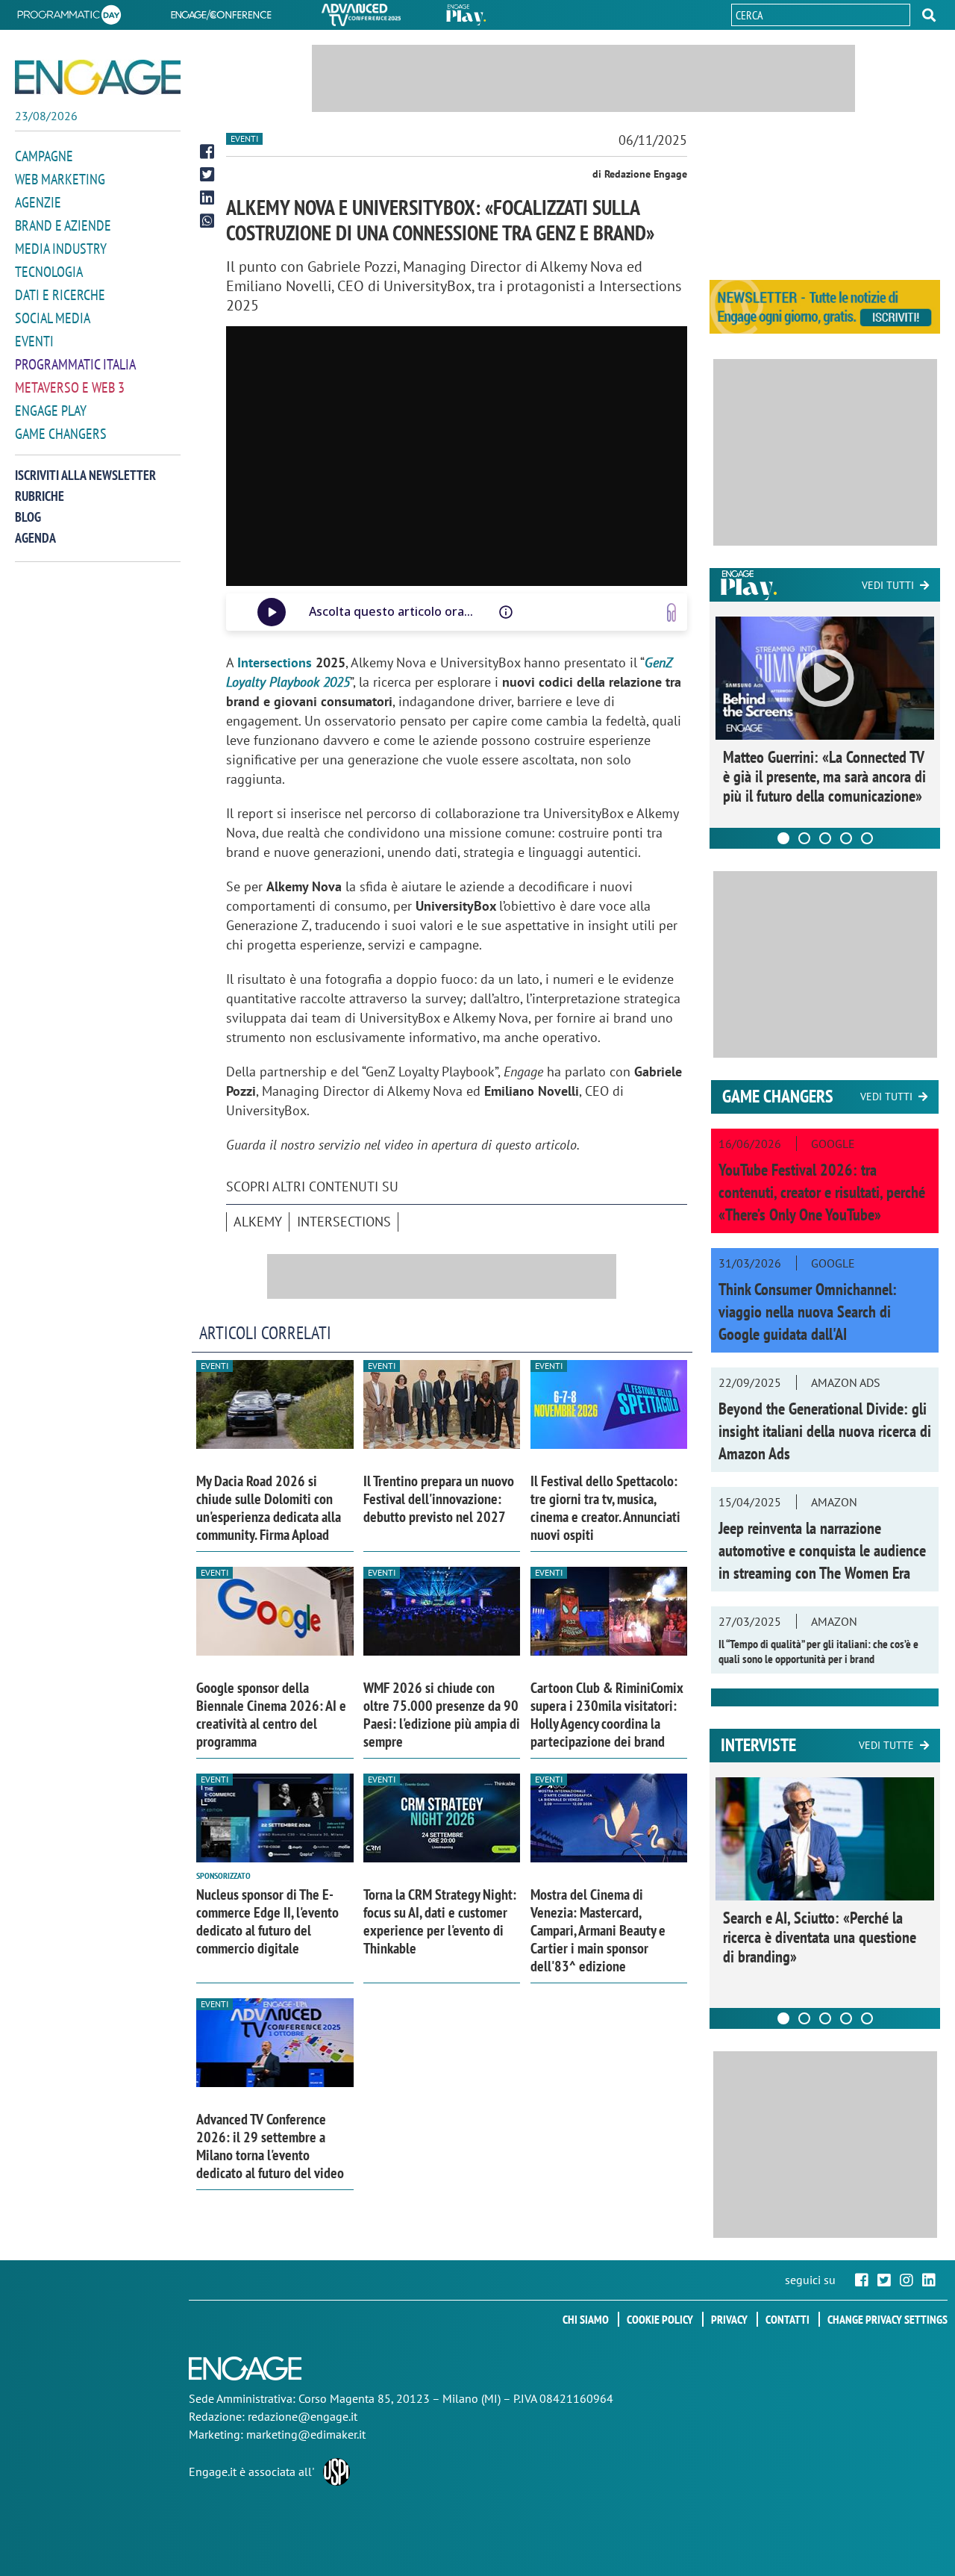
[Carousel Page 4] (846, 838)
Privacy (729, 2319)
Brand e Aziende (63, 225)
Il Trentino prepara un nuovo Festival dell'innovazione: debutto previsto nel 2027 (439, 1499)
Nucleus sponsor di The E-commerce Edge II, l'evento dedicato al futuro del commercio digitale (267, 1921)
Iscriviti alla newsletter (85, 475)
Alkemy (258, 1222)
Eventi (34, 341)
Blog (28, 517)
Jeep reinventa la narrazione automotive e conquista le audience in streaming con (822, 1550)
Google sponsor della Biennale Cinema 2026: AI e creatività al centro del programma (271, 1715)
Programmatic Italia (75, 364)
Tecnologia (49, 272)
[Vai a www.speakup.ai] (671, 612)
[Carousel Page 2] (804, 838)
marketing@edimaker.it (306, 2434)
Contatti (788, 2319)
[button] (929, 15)
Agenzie (38, 202)
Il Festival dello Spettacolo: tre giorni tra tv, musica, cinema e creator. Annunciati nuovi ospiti (605, 1508)
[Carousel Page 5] (867, 838)
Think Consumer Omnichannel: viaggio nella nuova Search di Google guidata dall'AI (808, 1312)
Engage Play (51, 411)
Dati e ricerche (60, 295)
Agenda (35, 538)
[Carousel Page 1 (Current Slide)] (783, 838)
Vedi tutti (888, 585)
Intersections (275, 662)
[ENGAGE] (98, 77)
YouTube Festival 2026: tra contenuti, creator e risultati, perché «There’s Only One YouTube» (822, 1192)
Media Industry (61, 249)
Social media (53, 318)
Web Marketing (60, 179)
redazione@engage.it (303, 2416)
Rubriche (40, 496)
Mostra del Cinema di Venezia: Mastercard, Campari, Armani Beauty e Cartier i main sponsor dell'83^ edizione (598, 1930)
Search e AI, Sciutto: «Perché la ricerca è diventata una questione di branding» (820, 1937)
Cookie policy (660, 2319)
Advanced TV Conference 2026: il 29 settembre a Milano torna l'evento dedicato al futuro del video (270, 2146)
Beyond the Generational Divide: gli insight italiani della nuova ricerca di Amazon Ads (825, 1431)
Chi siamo (586, 2319)
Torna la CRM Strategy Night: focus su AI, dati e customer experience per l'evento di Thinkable (440, 1921)
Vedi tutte (886, 1745)
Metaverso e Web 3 (70, 387)
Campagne (44, 156)
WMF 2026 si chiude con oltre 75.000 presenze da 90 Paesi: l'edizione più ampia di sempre (442, 1715)
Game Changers (61, 434)
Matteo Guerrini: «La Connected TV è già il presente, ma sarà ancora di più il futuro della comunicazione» (824, 776)
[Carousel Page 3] (825, 838)
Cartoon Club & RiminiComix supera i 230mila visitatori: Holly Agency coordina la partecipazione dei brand (607, 1715)
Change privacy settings (887, 2319)
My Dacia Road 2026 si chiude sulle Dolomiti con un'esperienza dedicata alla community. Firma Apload (269, 1508)
